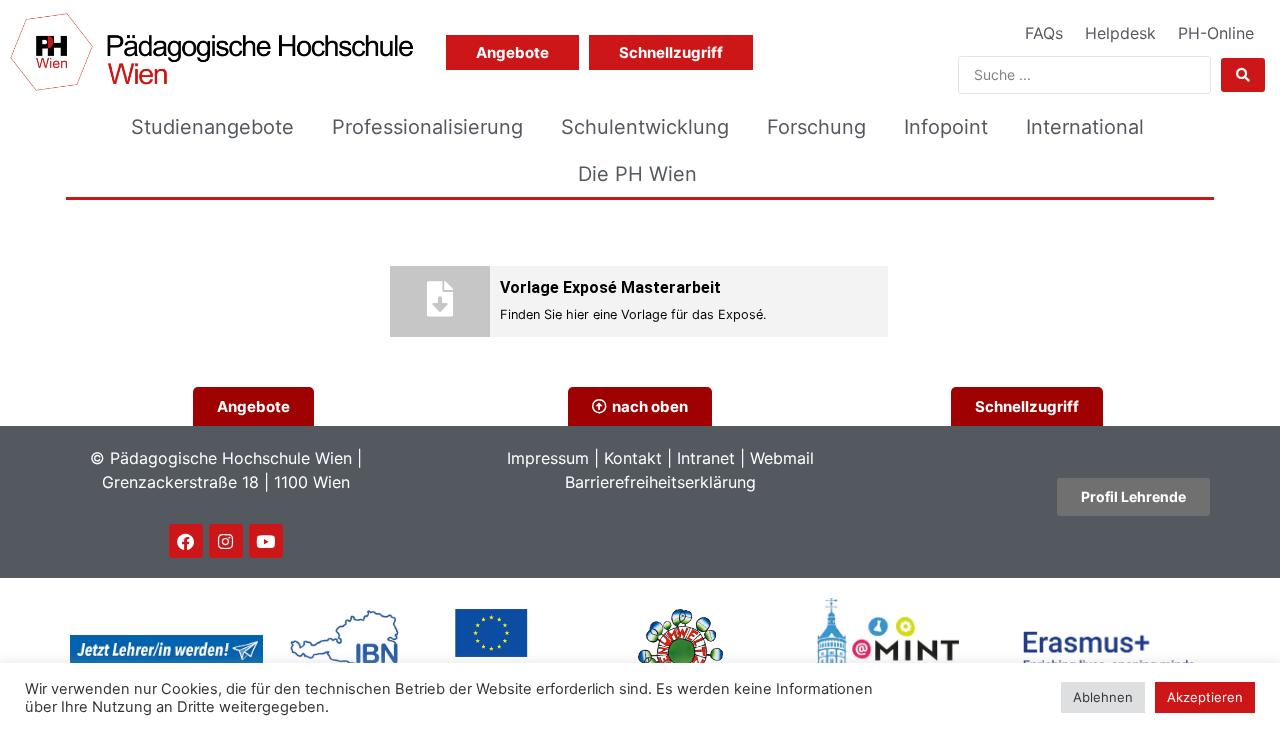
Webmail (782, 458)
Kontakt (633, 458)
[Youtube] (266, 541)
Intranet (706, 458)
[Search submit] (1243, 75)
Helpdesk (1120, 33)
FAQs (1044, 33)
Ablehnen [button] (1103, 697)
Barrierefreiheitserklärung (660, 482)
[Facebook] (186, 541)
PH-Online (1216, 33)
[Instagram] (226, 541)
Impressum (548, 458)
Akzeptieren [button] (1205, 697)
